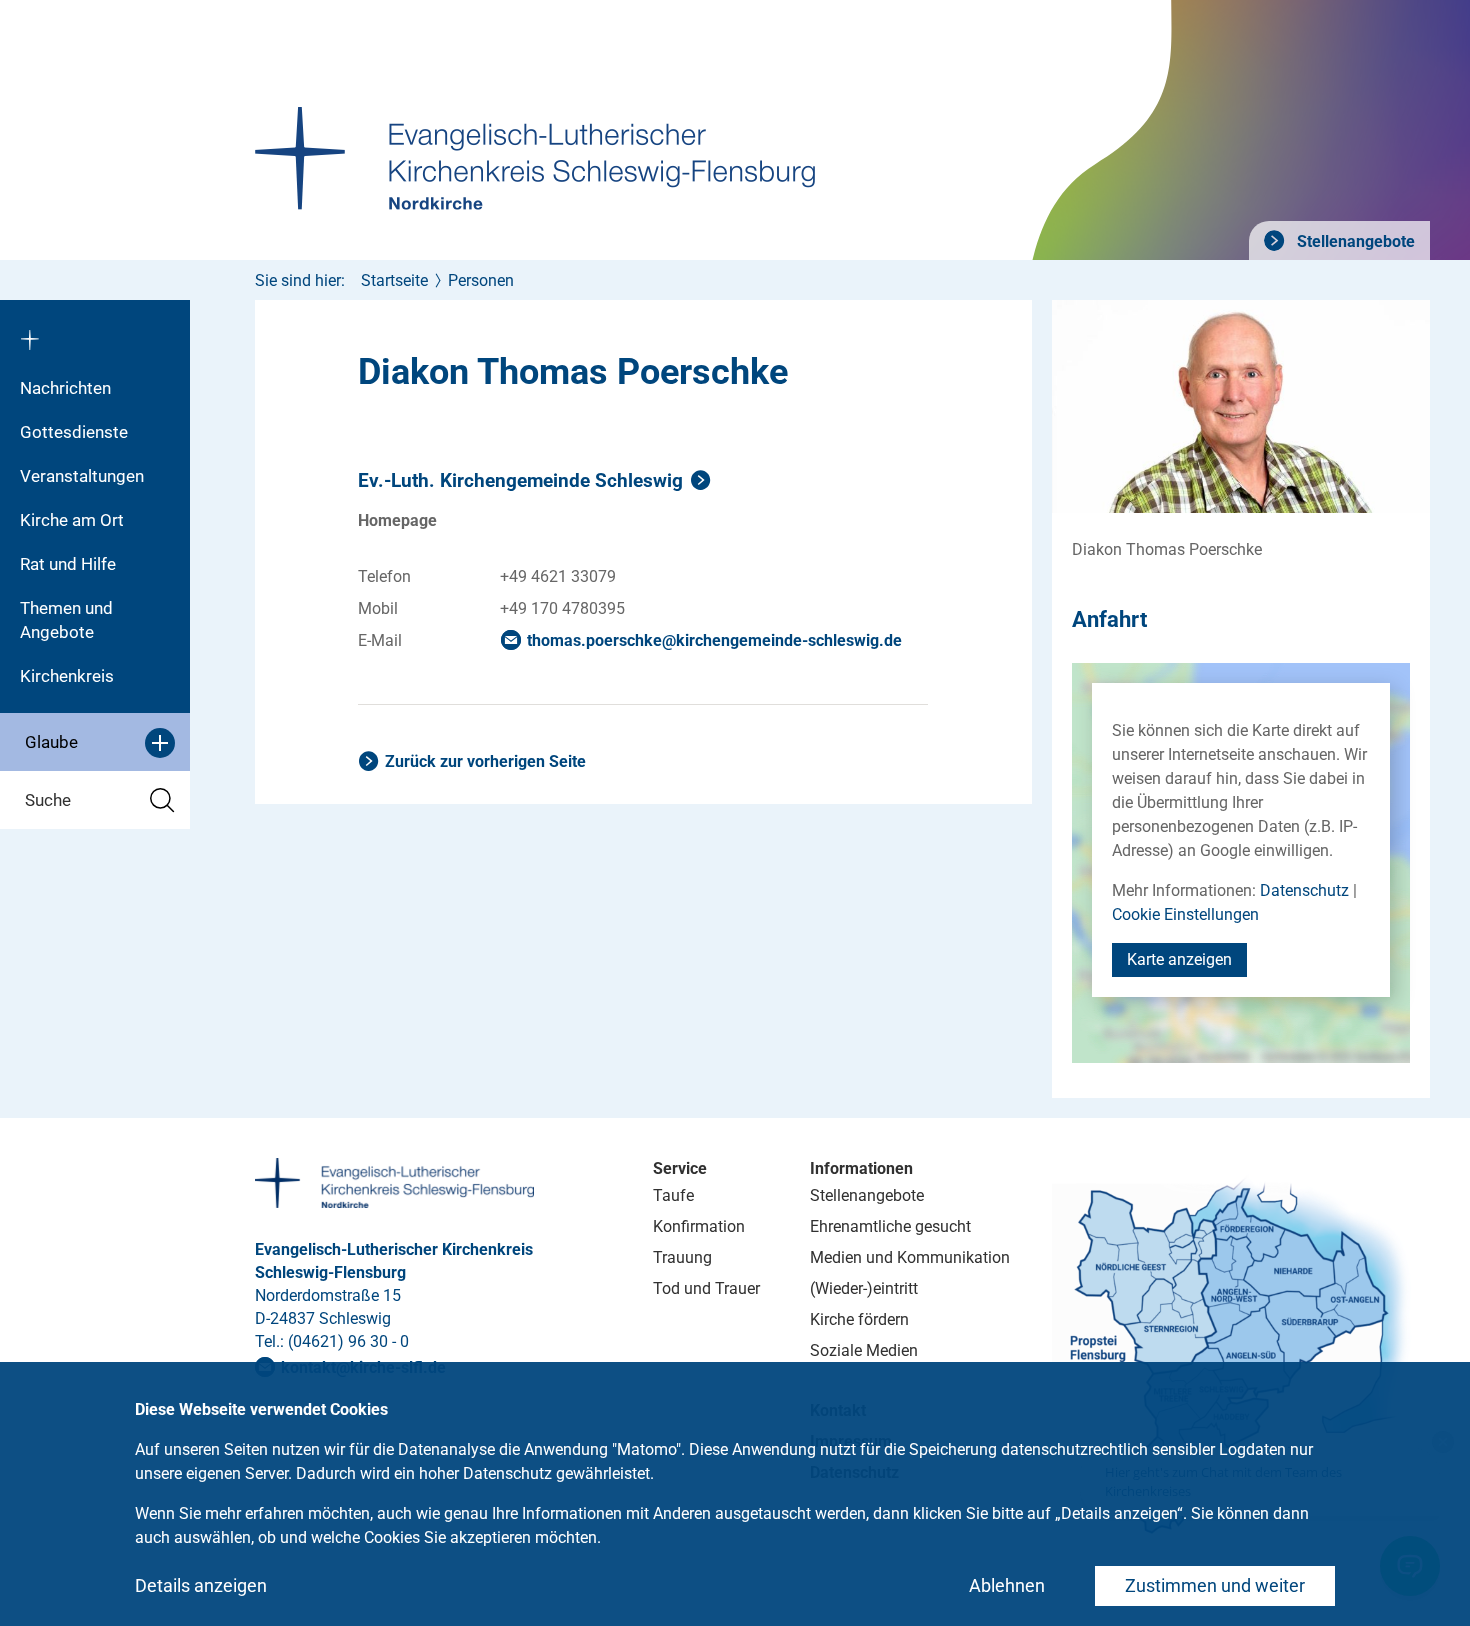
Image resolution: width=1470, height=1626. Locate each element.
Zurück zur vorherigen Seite (485, 761)
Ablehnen (1007, 1585)
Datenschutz (1304, 890)
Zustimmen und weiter (1215, 1585)
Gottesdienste (74, 432)
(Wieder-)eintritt (864, 1288)
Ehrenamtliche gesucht (890, 1226)
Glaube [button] (51, 742)
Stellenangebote (1354, 241)
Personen (481, 280)
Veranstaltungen (82, 476)
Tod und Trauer (706, 1288)
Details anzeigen (201, 1585)
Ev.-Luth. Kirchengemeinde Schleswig (520, 480)
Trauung (682, 1257)
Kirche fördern (859, 1319)
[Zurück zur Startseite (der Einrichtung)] (95, 333)
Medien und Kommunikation (910, 1257)
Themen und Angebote (66, 620)
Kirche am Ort (72, 520)
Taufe (673, 1195)
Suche (48, 800)
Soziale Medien (864, 1350)
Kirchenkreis (67, 676)
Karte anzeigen (1179, 959)
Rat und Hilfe (68, 564)
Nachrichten (65, 388)
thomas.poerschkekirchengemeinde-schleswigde (714, 640)
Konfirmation (699, 1226)
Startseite (394, 280)
